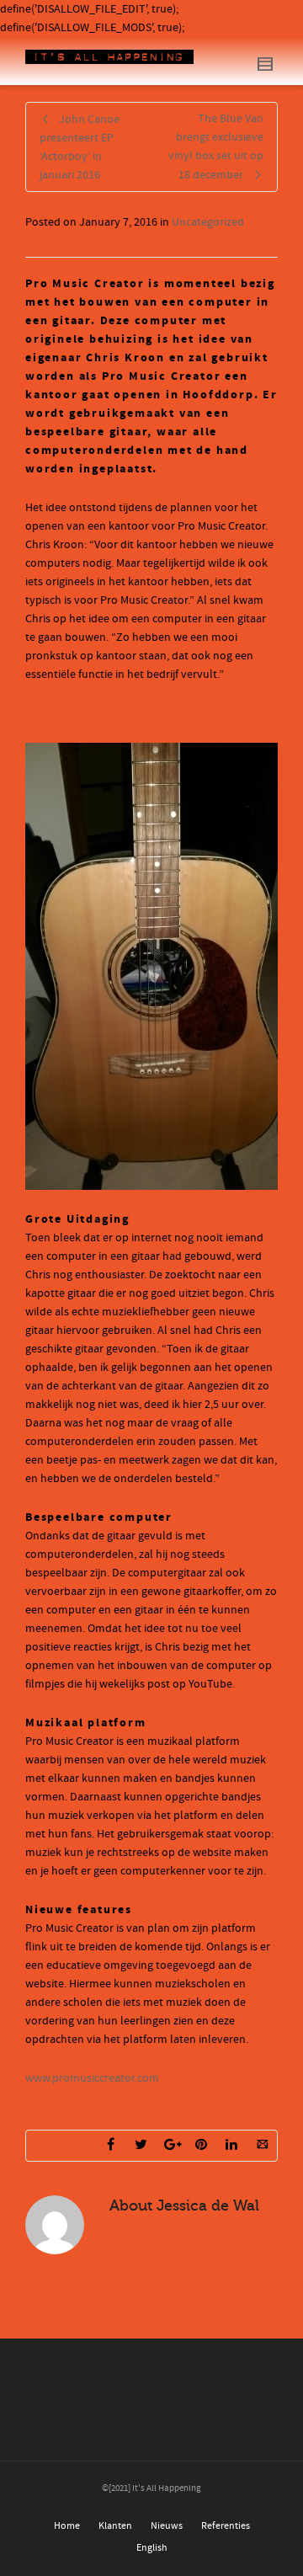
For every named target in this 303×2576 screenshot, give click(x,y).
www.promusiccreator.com (92, 2078)
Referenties (226, 2526)
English (152, 2548)
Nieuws (167, 2526)
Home (67, 2526)
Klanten (115, 2526)
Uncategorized (208, 222)
